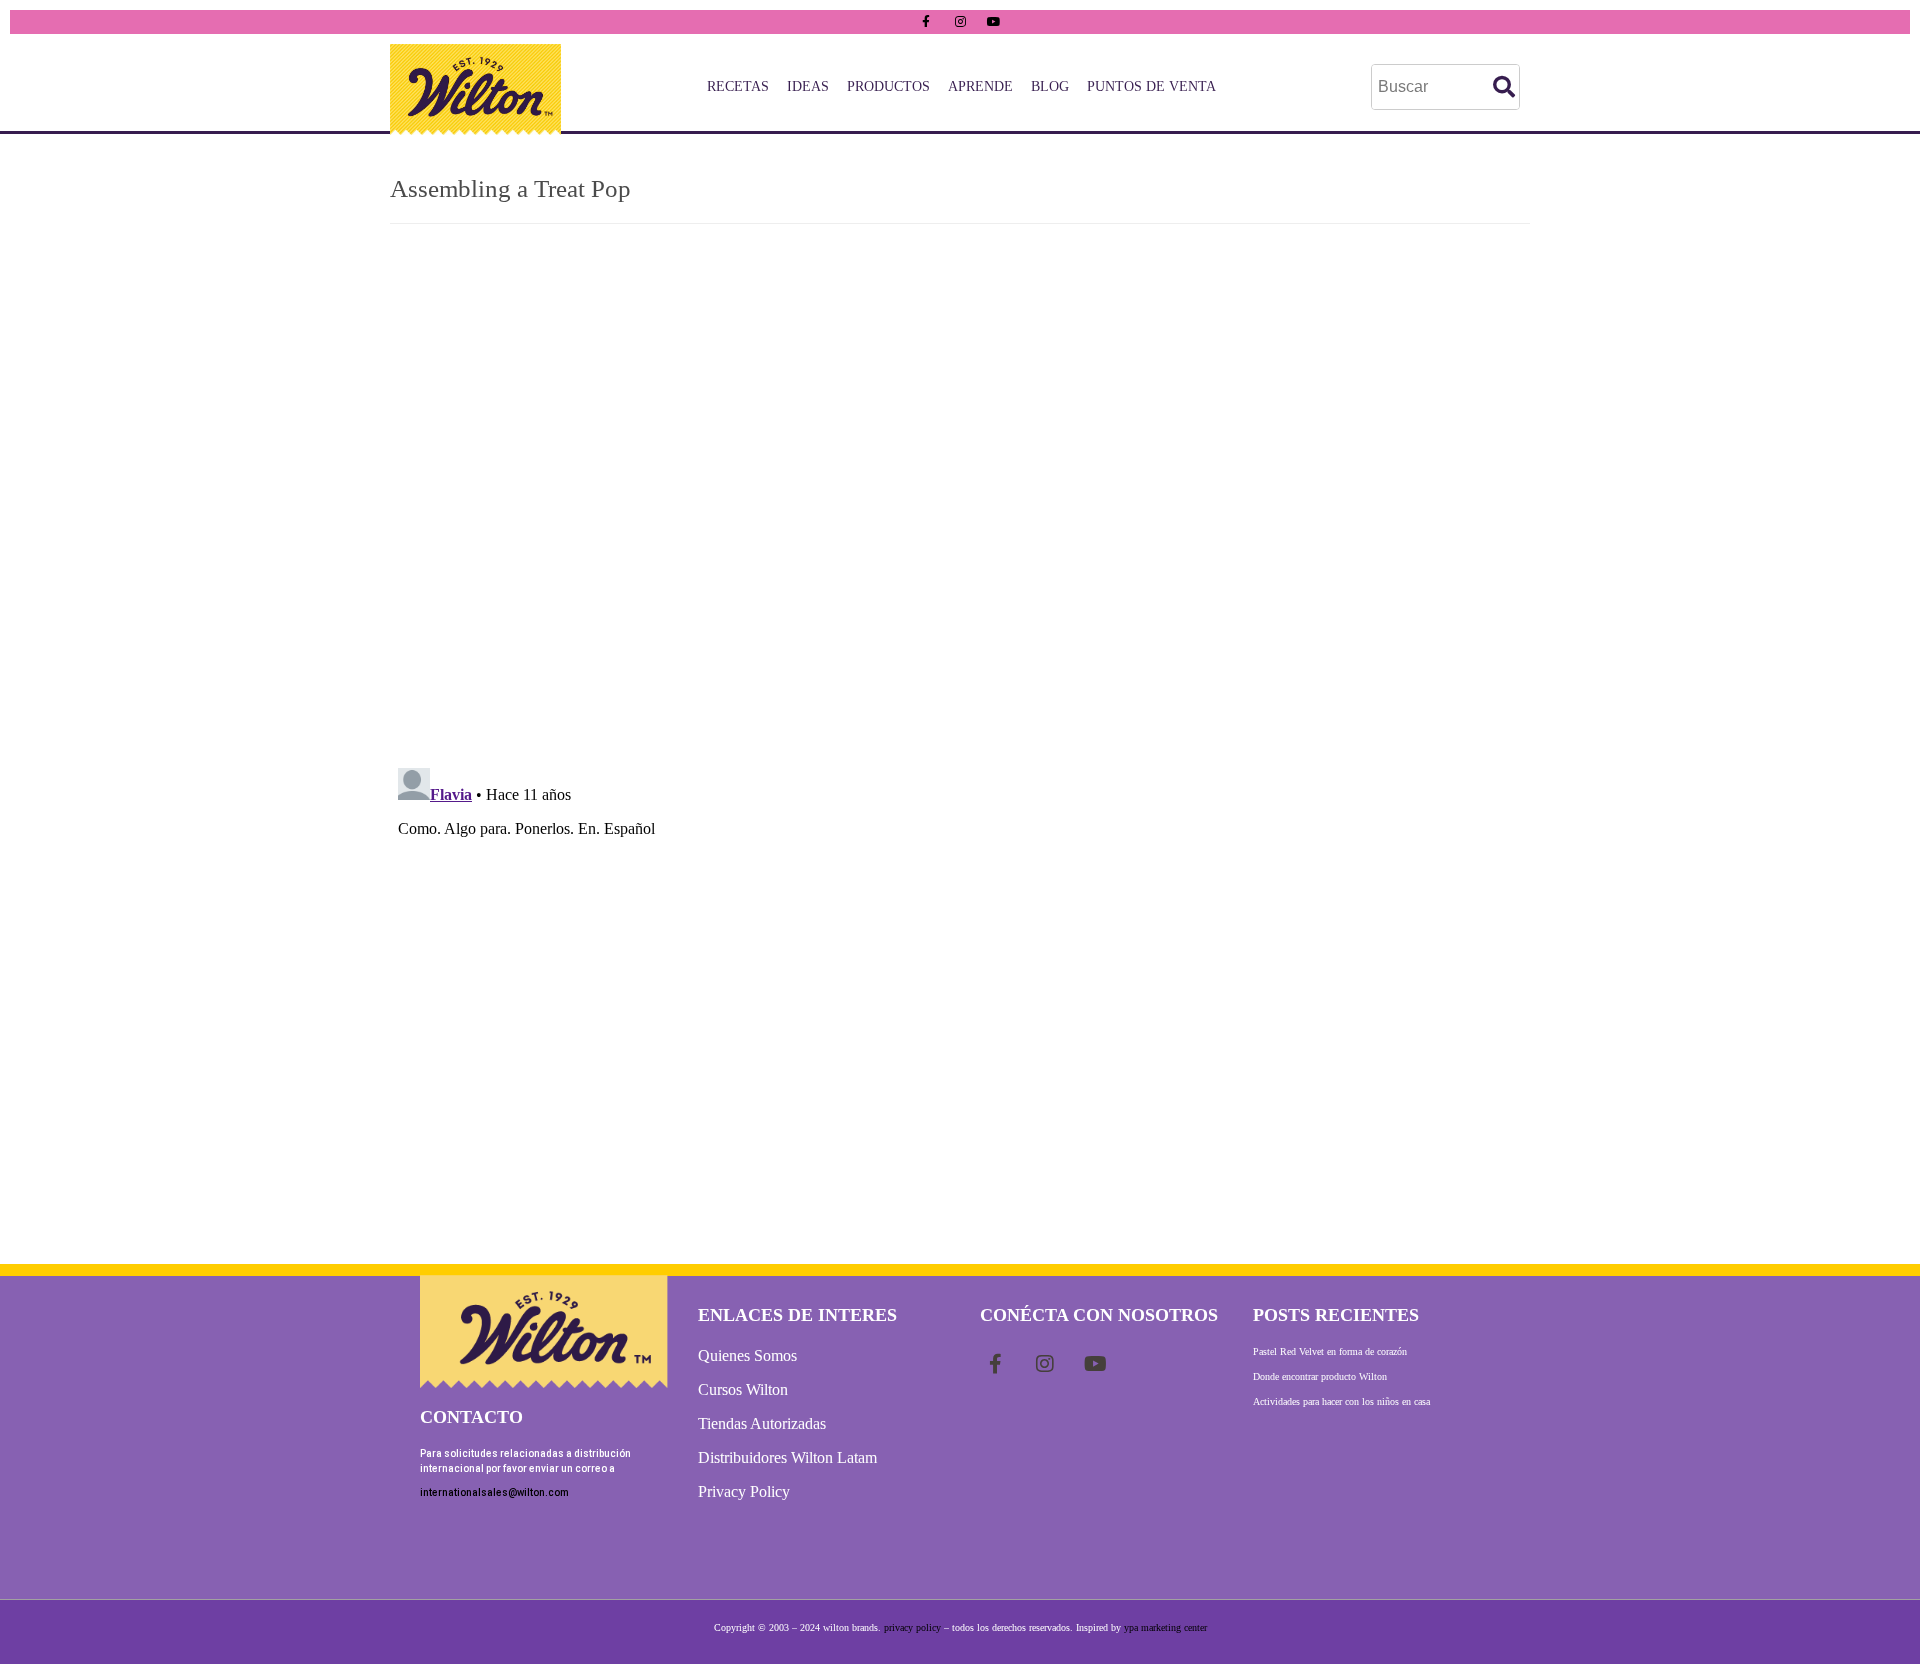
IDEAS (808, 86)
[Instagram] (960, 22)
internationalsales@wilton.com (494, 1492)
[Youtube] (994, 22)
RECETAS (738, 86)
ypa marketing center (1165, 1627)
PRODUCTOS (888, 86)
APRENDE (980, 86)
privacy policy (912, 1627)
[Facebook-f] (926, 22)
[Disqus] (960, 494)
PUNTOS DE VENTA (1151, 86)
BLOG (1050, 86)
